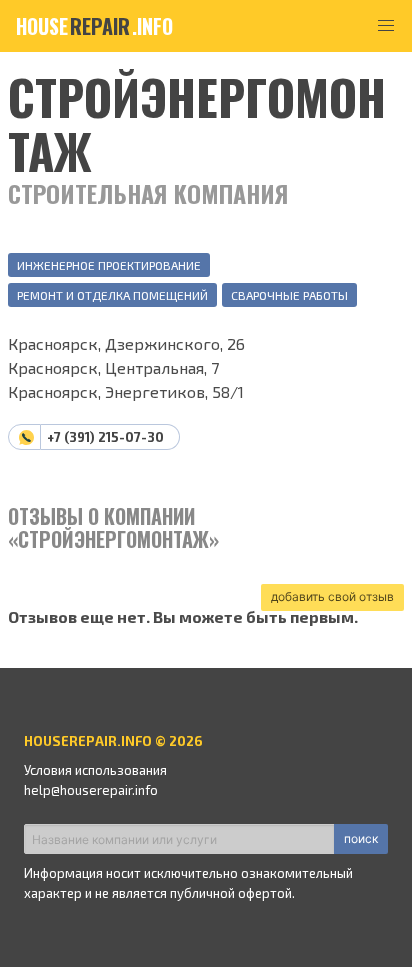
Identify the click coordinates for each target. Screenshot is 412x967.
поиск (361, 838)
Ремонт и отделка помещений (112, 295)
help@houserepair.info (91, 790)
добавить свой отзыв (332, 596)
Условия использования (95, 770)
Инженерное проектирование (109, 265)
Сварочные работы (289, 295)
